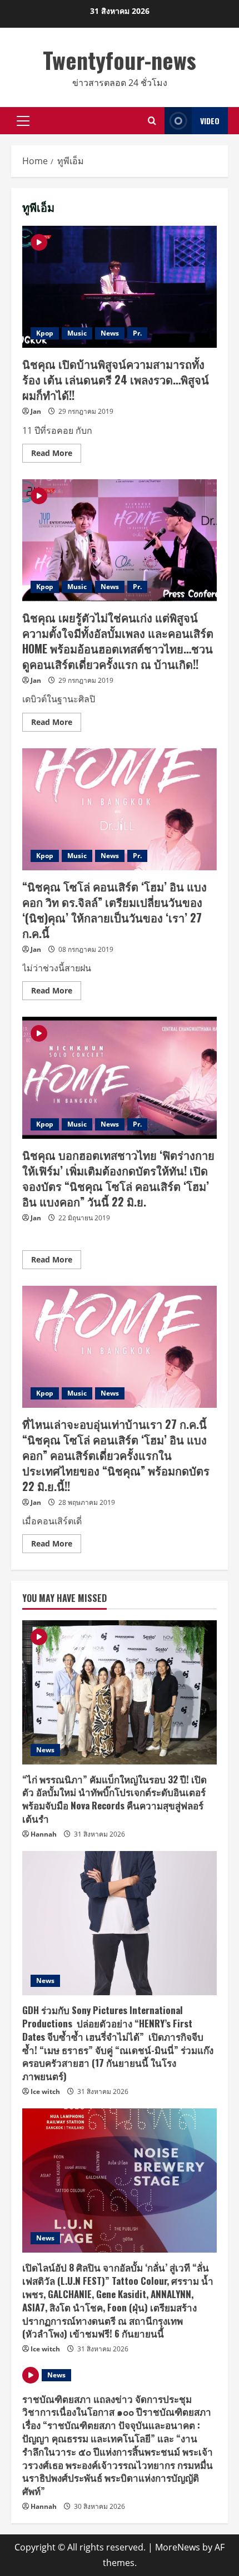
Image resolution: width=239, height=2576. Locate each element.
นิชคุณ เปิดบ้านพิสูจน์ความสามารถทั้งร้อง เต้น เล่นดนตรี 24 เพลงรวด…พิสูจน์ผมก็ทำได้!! (120, 287)
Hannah (44, 1834)
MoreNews (178, 2547)
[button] (23, 121)
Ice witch (45, 2091)
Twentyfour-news (120, 60)
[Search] (152, 121)
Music (77, 333)
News (110, 333)
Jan (36, 411)
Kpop (45, 333)
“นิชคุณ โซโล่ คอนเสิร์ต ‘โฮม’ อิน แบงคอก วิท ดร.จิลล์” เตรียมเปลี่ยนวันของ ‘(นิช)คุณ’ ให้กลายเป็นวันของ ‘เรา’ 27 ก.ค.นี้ (120, 809)
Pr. (137, 333)
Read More (56, 455)
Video (210, 121)
